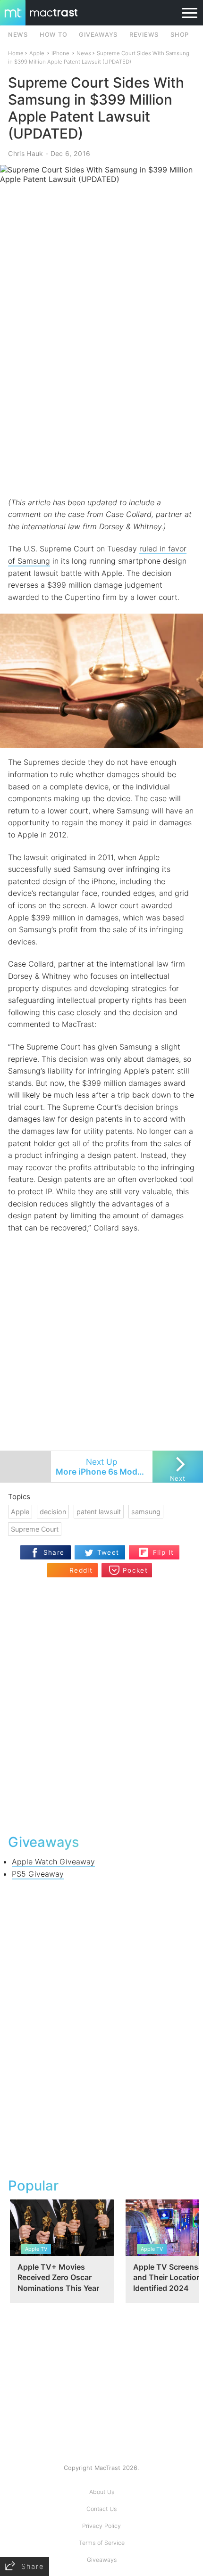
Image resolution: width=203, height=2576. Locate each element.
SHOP (180, 35)
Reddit (81, 1570)
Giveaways (102, 2560)
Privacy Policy (101, 2526)
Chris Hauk (25, 153)
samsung (146, 1512)
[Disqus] (101, 1705)
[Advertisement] (101, 389)
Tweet (108, 1552)
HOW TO (53, 35)
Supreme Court (35, 1529)
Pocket (135, 1570)
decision (53, 1512)
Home (16, 53)
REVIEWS (144, 35)
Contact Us (101, 2509)
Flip (158, 1549)
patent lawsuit (99, 1512)
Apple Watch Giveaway (53, 1862)
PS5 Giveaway (38, 1874)
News (84, 53)
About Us (102, 2492)
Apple (37, 53)
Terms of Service (102, 2543)
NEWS (18, 35)
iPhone (60, 53)
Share (54, 1552)
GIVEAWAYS (98, 35)
